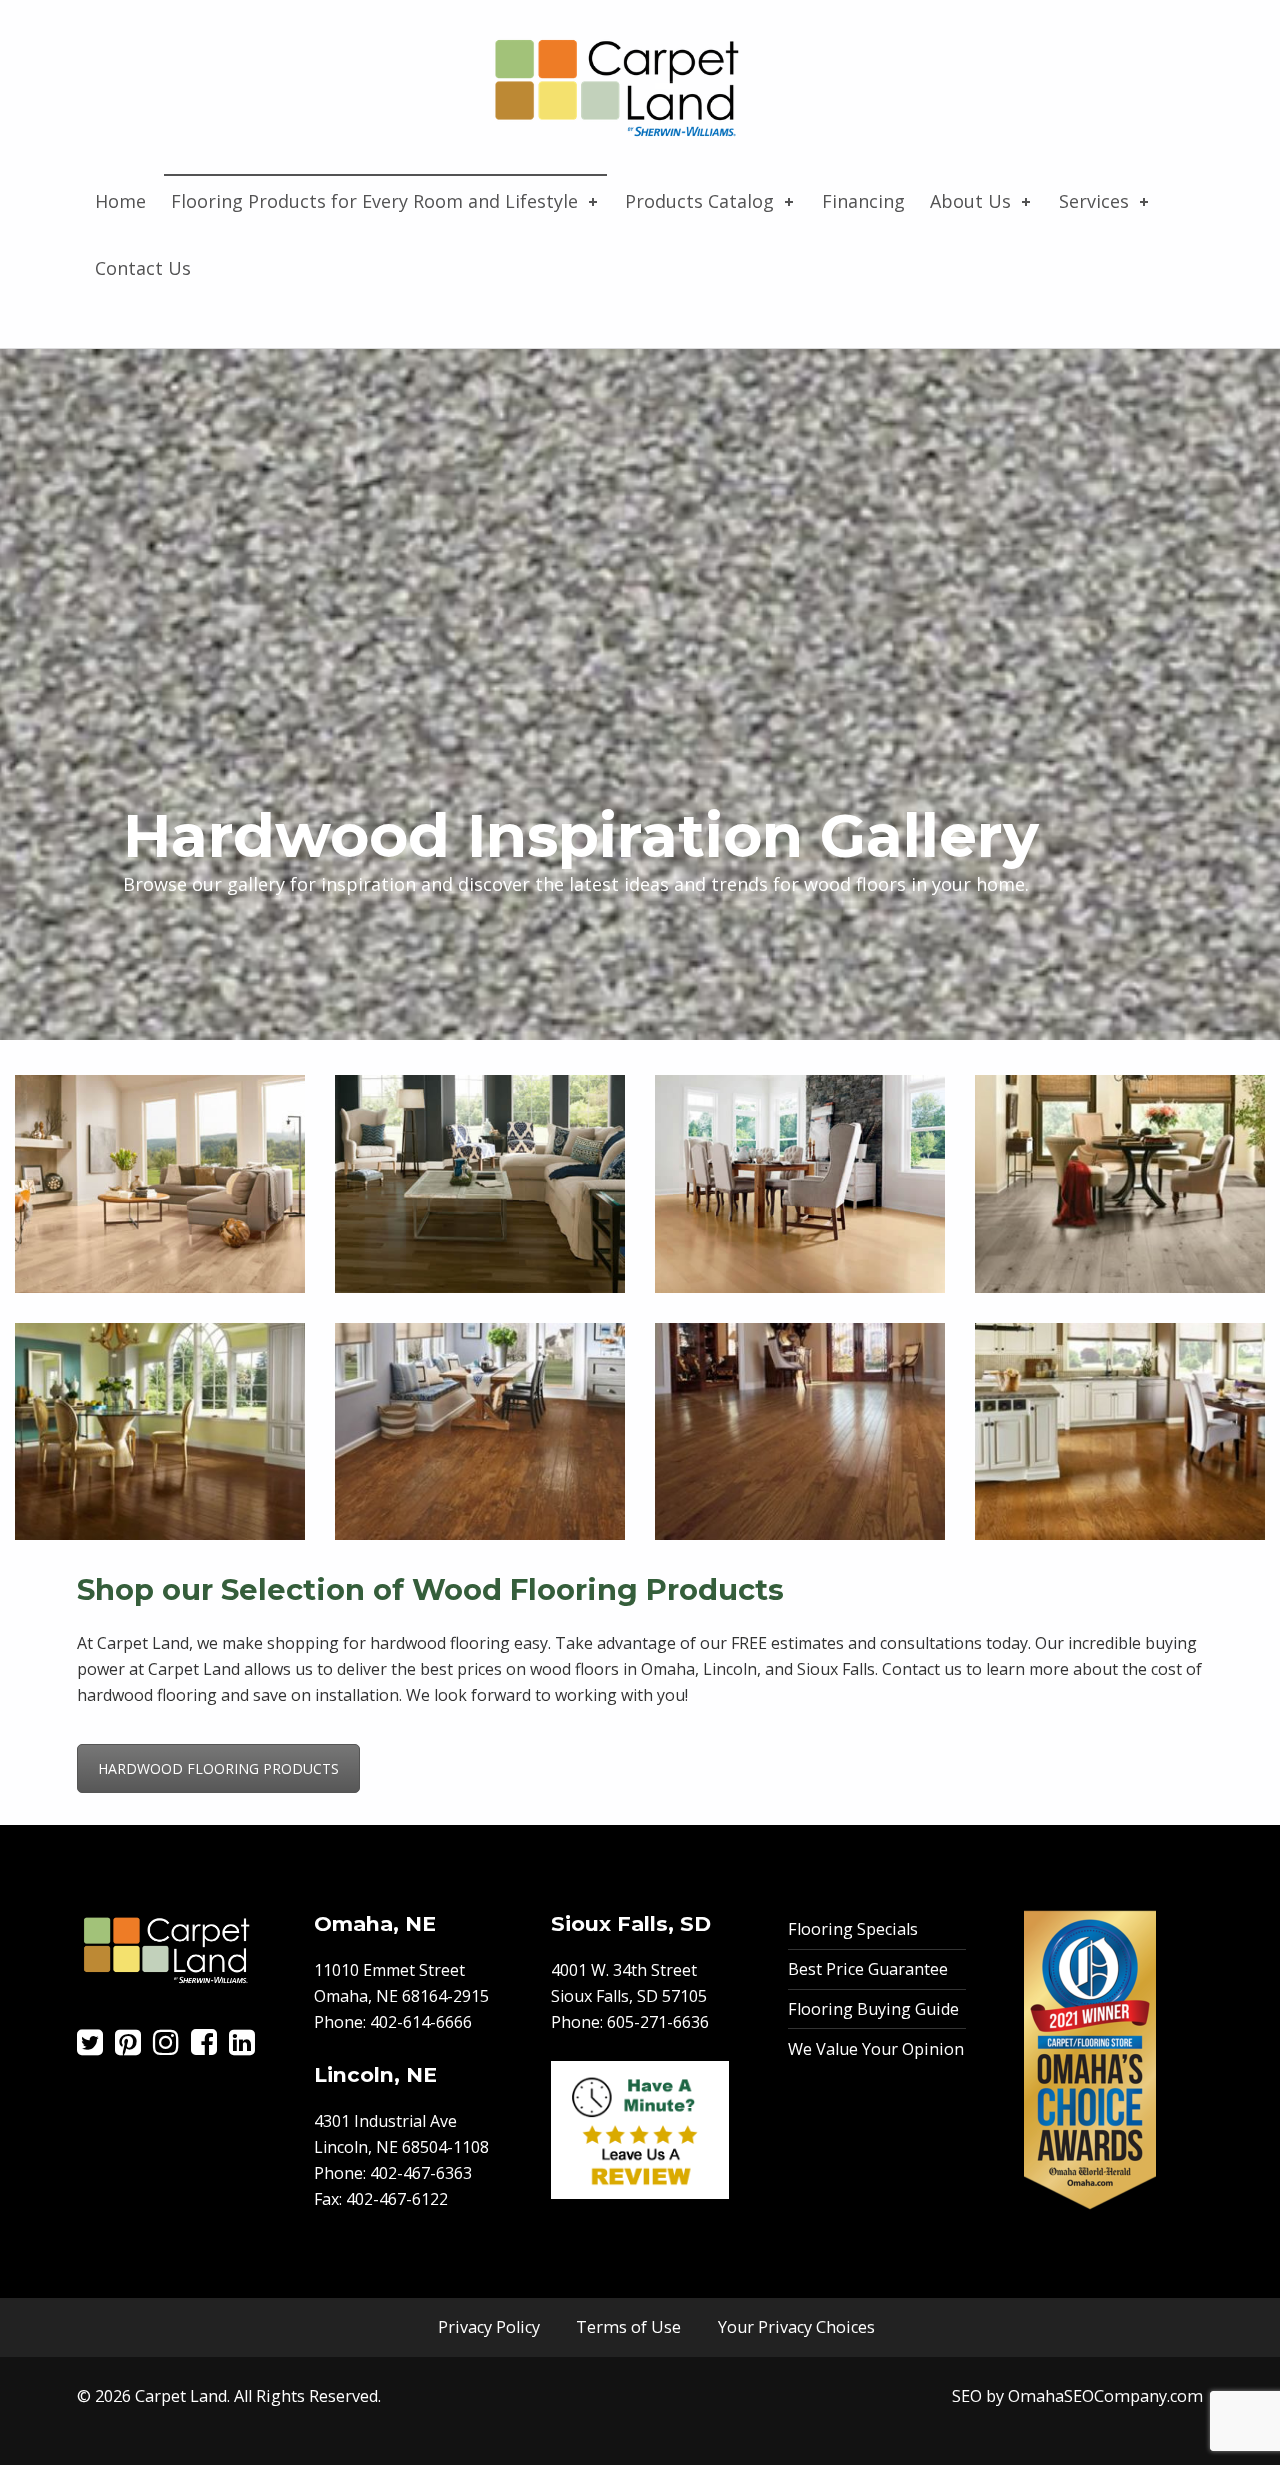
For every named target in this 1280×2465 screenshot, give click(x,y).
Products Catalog (699, 201)
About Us (970, 201)
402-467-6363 (421, 2173)
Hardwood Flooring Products (218, 1768)
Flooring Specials (853, 1929)
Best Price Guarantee (868, 1969)
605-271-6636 (658, 2022)
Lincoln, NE (375, 2074)
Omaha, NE (375, 1923)
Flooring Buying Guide (873, 2009)
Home (120, 201)
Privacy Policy (489, 2327)
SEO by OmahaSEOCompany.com (1077, 2396)
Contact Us (143, 268)
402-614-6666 (421, 2022)
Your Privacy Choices (796, 2327)
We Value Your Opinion (876, 2049)
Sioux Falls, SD (631, 1923)
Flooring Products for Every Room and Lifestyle (374, 201)
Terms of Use (628, 2327)
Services (1094, 201)
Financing (863, 201)
